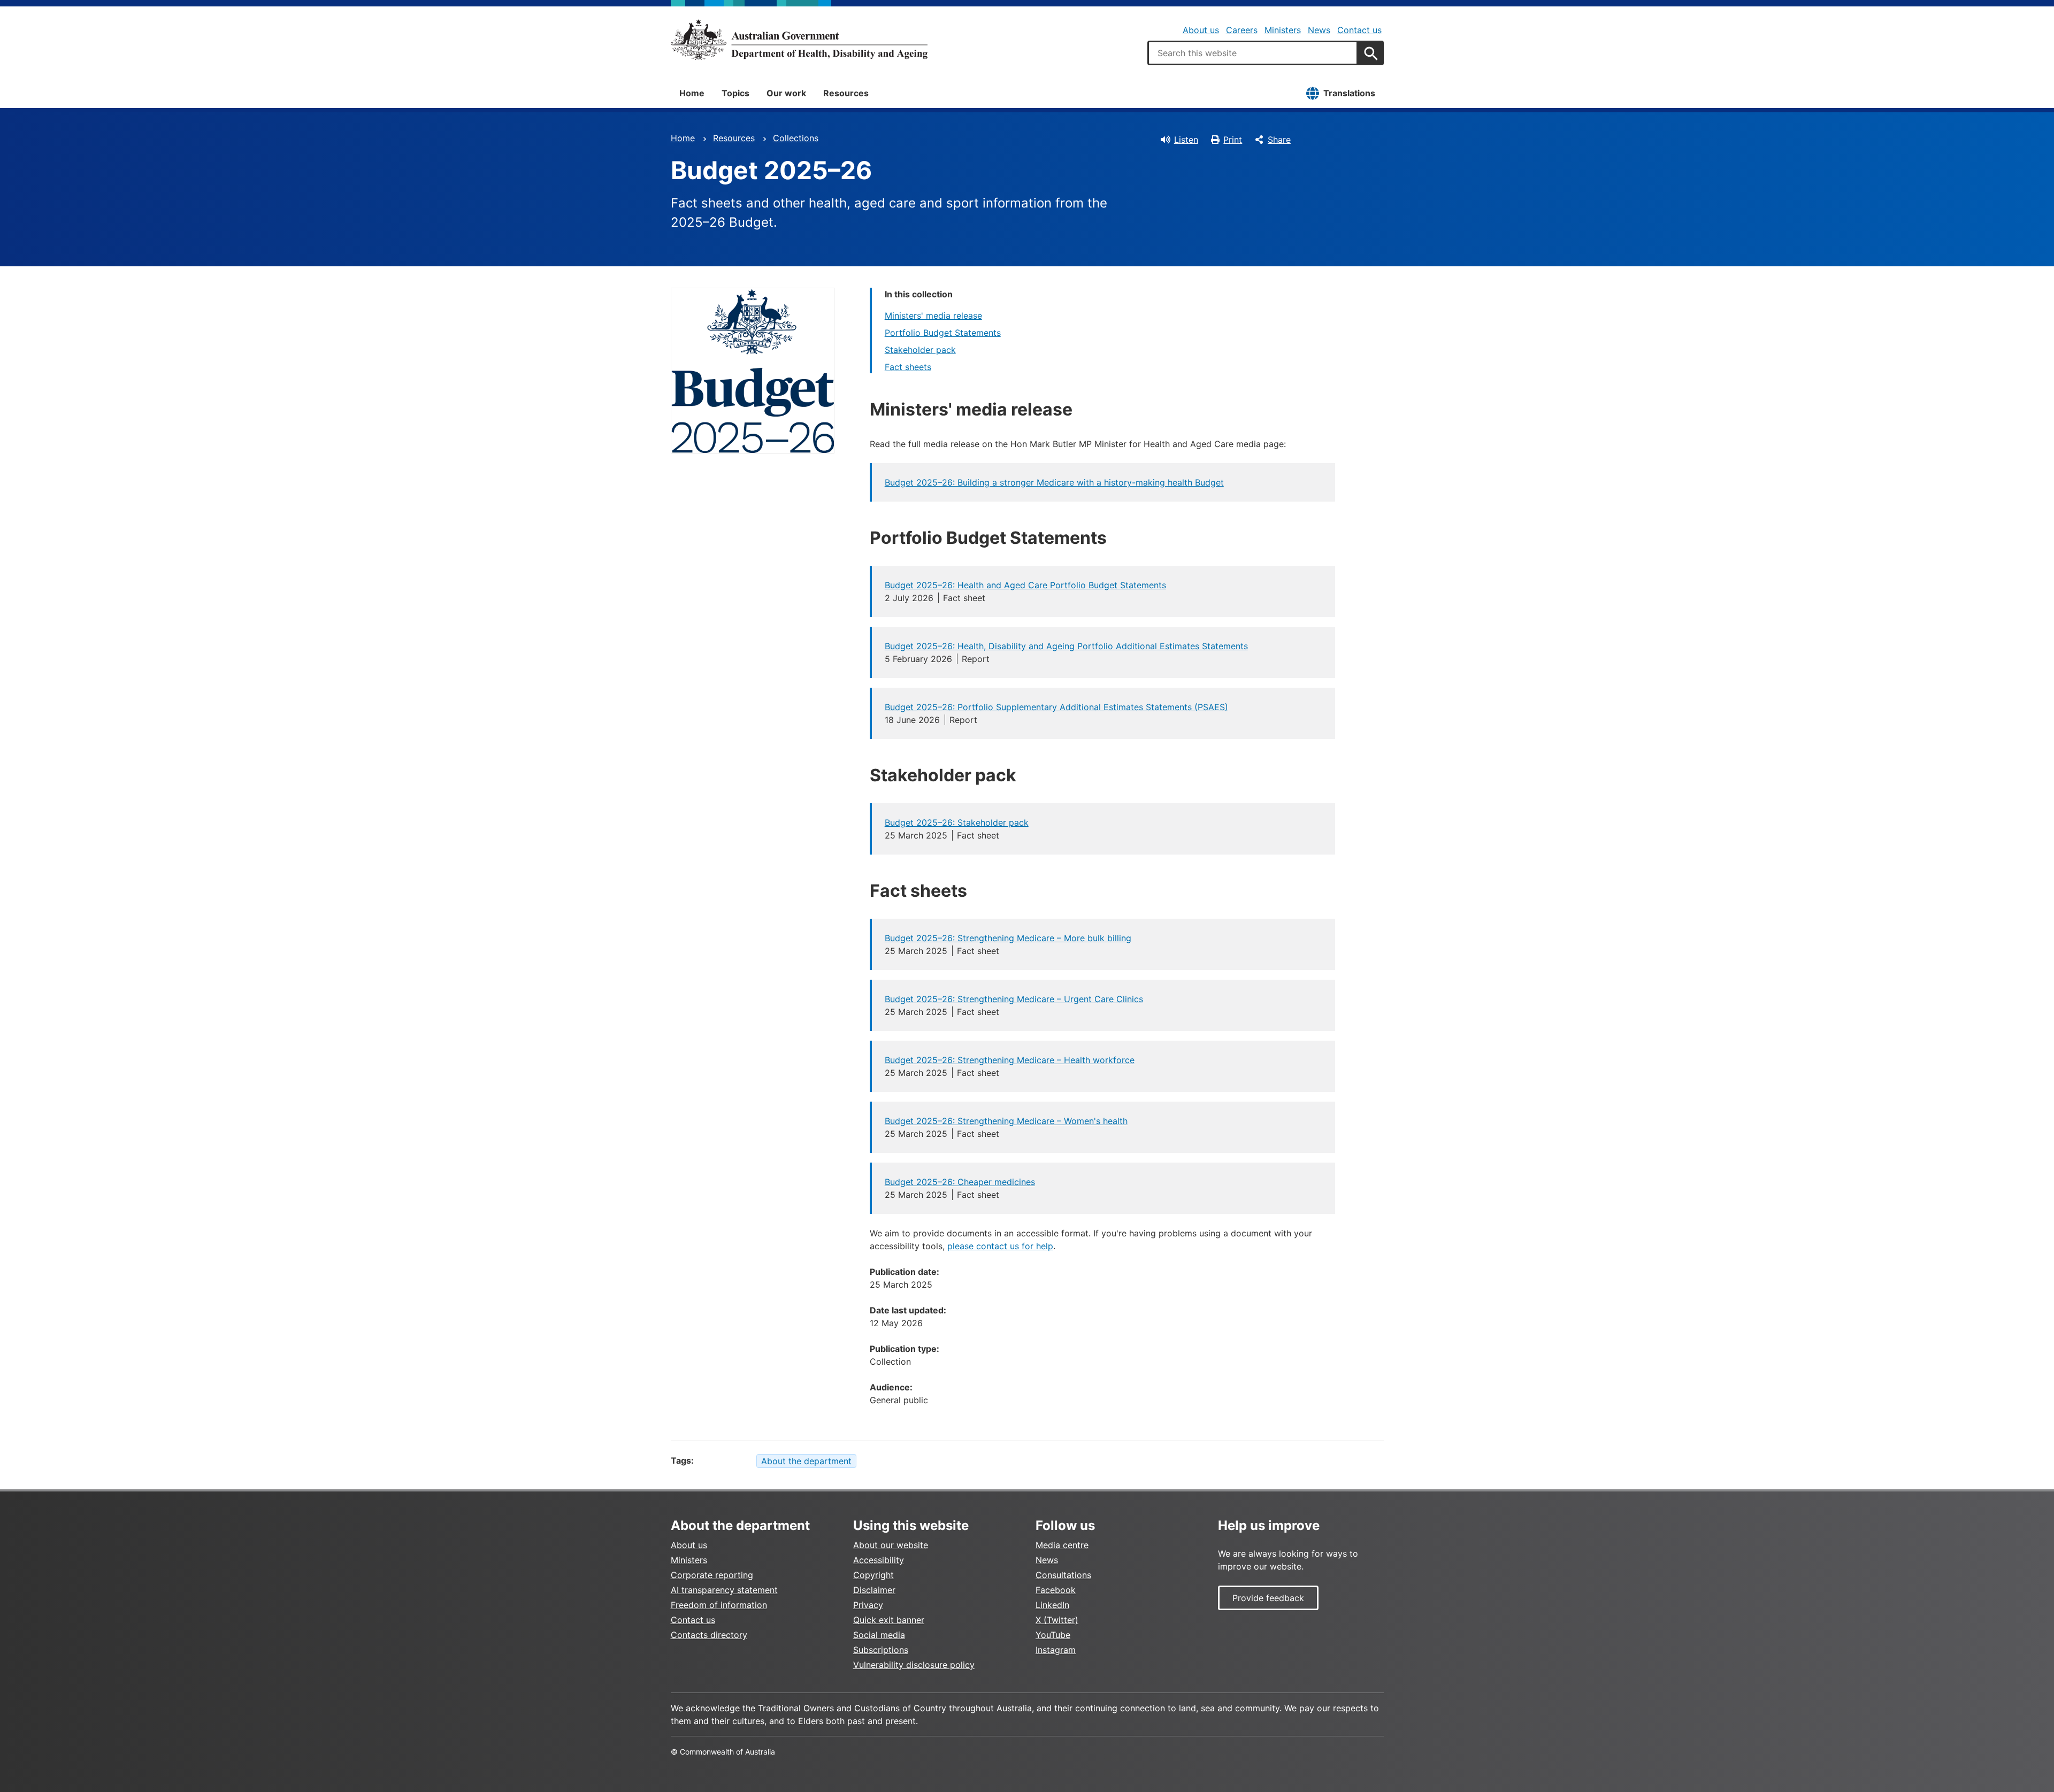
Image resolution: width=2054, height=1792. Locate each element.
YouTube (1053, 1635)
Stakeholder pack (920, 350)
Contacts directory (709, 1635)
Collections (796, 138)
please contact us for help (1000, 1246)
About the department (806, 1461)
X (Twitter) (1057, 1620)
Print (1233, 140)
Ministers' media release (933, 316)
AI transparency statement (724, 1590)
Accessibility (879, 1560)
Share (1279, 140)
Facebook (1056, 1590)
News (1319, 30)
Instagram (1056, 1650)
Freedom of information (719, 1605)
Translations (1349, 93)
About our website (891, 1545)
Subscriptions (881, 1650)
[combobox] (1253, 53)
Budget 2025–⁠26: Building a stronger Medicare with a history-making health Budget (1054, 482)
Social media (879, 1635)
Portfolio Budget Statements (943, 333)
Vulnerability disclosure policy (914, 1665)
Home (692, 93)
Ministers (1283, 30)
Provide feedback (1268, 1598)
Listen (1186, 140)
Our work (786, 93)
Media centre (1062, 1545)
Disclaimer (874, 1590)
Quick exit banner (889, 1620)
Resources (846, 93)
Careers (1242, 30)
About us (1201, 30)
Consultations (1063, 1575)
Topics (735, 93)
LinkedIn (1052, 1605)
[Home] (799, 40)
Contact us (1359, 30)
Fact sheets (908, 367)
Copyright (873, 1575)
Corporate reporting (712, 1575)
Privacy (868, 1605)
